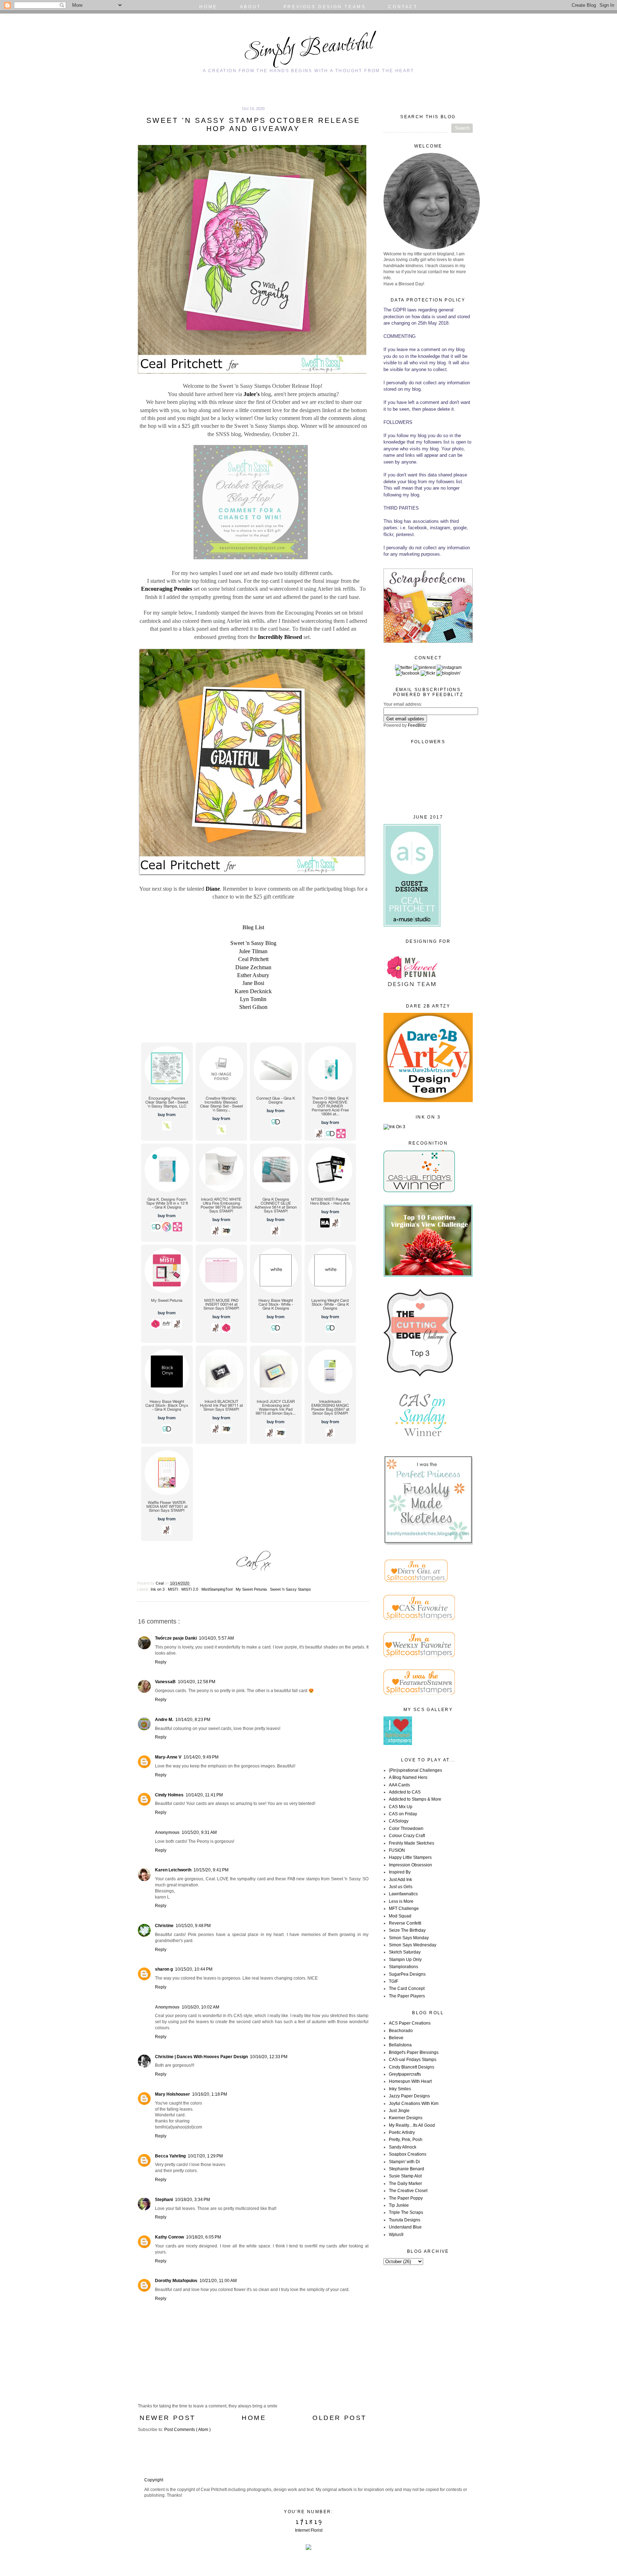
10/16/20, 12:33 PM (269, 2057)
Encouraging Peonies (167, 589)
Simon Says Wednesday (413, 1945)
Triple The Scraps (406, 2212)
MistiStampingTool (217, 1589)
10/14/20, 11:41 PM (204, 1795)
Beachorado (401, 2031)
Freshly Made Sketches (412, 1843)
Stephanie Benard (407, 2169)
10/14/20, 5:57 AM (216, 1638)
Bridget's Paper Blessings (414, 2052)
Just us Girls (401, 1887)
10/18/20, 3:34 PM (192, 2200)
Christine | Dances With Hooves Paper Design (201, 2057)
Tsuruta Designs (405, 2220)
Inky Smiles (400, 2089)
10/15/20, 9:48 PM (193, 1926)
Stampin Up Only (405, 1960)
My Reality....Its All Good (412, 2125)
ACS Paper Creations (410, 2023)
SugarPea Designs (407, 1974)
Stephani (164, 2200)
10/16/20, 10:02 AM (200, 2007)
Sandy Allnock (403, 2147)
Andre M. (164, 1720)
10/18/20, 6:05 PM (204, 2237)
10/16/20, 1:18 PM (210, 2094)
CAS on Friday (403, 1814)
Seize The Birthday (407, 1930)
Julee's (252, 394)
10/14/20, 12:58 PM (197, 1682)
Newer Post (168, 2418)
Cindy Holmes (169, 1795)
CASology (399, 1821)
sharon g (164, 1969)
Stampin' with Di (404, 2162)
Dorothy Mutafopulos (176, 2281)
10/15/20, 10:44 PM (194, 1969)
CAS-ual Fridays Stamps (413, 2060)
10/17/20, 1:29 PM (205, 2156)
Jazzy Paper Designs (409, 2096)
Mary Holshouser (172, 2094)
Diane (213, 889)
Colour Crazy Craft (407, 1836)
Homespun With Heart (410, 2081)
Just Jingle (399, 2111)
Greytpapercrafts (405, 2074)
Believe (396, 2038)
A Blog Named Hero (408, 1777)
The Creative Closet (408, 2191)
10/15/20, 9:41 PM (211, 1870)
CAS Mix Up (401, 1807)
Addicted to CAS (405, 1792)
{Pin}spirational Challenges (415, 1770)
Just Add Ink (400, 1880)
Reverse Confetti (405, 1923)
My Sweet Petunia (252, 1589)
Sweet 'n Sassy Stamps (290, 1589)
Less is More (401, 1901)
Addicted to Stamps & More (415, 1799)
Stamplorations (403, 1967)
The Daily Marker (405, 2184)
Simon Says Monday (409, 1938)
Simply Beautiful (308, 48)
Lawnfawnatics (403, 1894)
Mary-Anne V (168, 1757)
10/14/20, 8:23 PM (193, 1720)
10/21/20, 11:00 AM (218, 2281)
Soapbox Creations (408, 2154)
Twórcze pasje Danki (176, 1638)
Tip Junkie (399, 2205)
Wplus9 (396, 2235)
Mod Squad (400, 1916)
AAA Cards (399, 1785)
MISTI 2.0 (190, 1589)
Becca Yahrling (170, 2156)
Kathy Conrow (169, 2237)
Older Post (340, 2418)
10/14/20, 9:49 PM (201, 1757)
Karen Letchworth (173, 1870)
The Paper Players (407, 1996)
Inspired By (400, 1872)
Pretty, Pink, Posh (406, 2140)
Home (254, 2418)
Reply (161, 1662)
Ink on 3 (158, 1589)
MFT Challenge (404, 1909)
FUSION (397, 1850)
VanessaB (165, 1682)
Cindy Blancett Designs (412, 2067)
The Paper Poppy (406, 2198)
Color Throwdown (406, 1829)
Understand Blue (405, 2227)
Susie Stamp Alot (405, 2176)
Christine (164, 1926)
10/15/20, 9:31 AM (199, 1832)
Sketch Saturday (405, 1952)
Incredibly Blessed (281, 637)
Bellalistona (400, 2045)
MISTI (174, 1589)
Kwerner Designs (406, 2118)
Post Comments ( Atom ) (187, 2430)
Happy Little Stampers (410, 1857)
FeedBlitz (417, 725)
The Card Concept (407, 1989)
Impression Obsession (410, 1865)
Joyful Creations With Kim (414, 2104)
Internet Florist (309, 2530)
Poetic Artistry (402, 2132)
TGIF (393, 1981)
